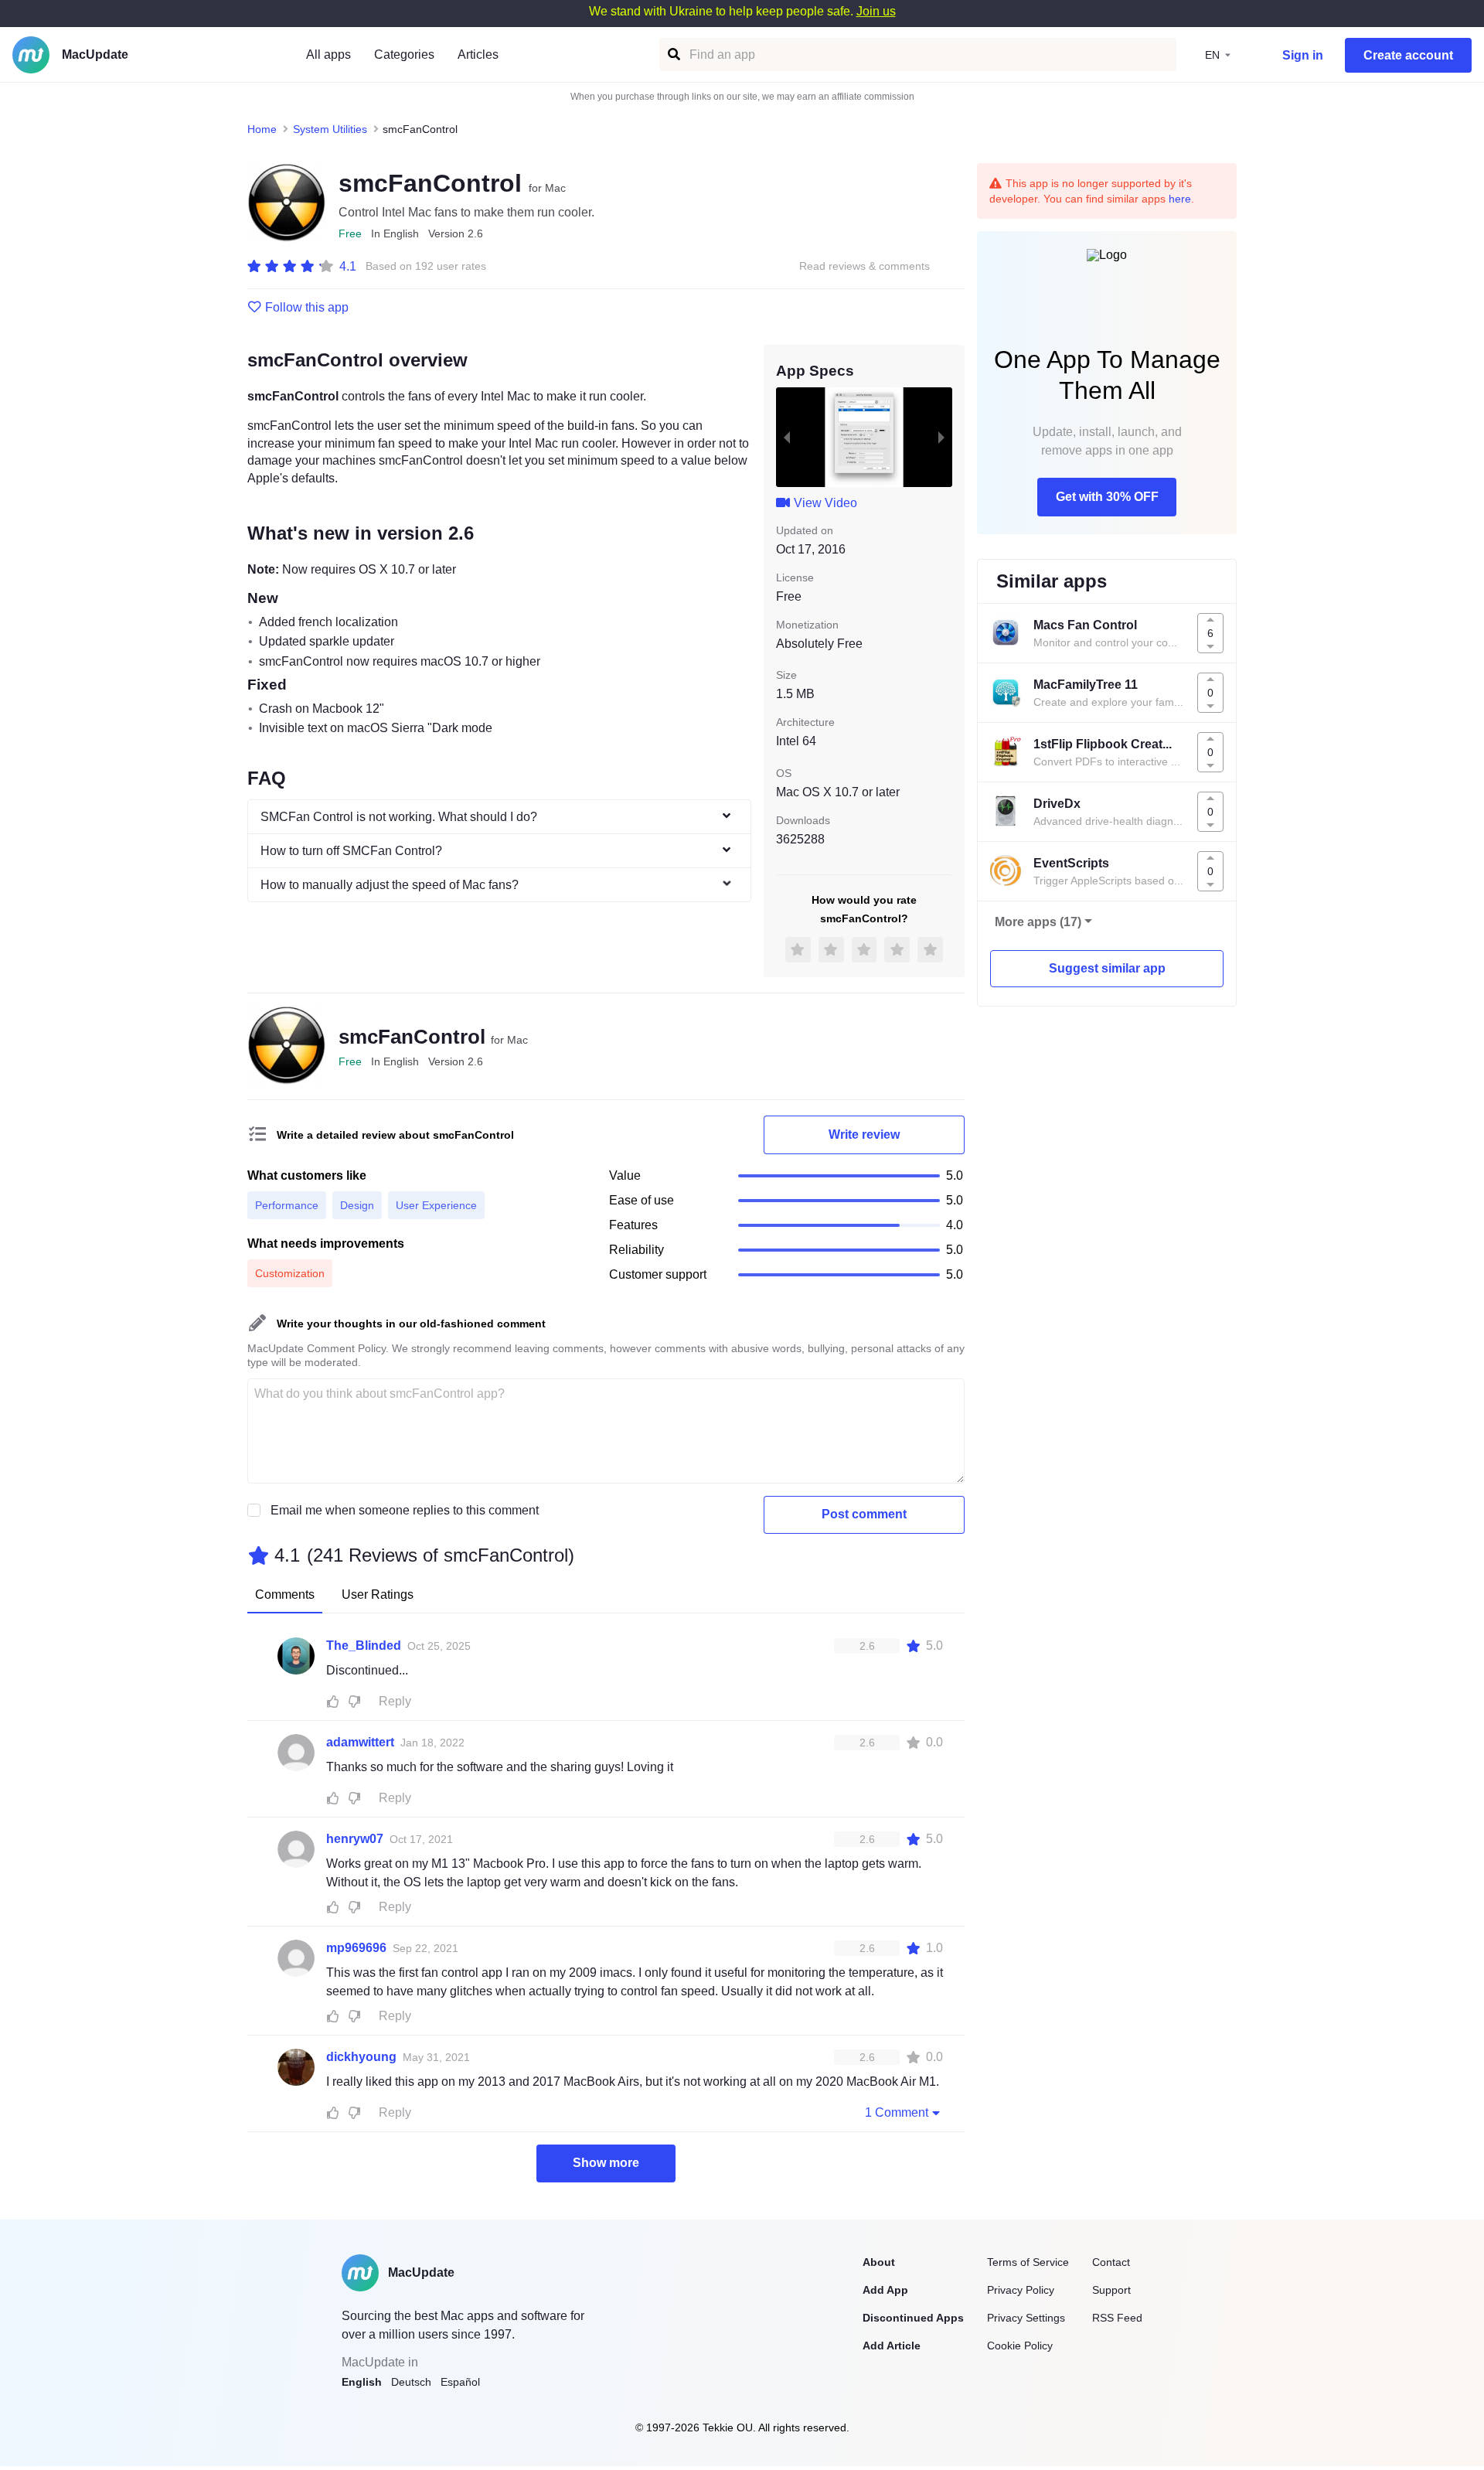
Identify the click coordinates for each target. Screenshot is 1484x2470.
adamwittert (360, 1742)
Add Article (892, 2346)
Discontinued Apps (913, 2318)
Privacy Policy (1021, 2290)
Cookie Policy (1020, 2346)
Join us (876, 11)
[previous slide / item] (787, 437)
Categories (404, 55)
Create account (1408, 55)
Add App (885, 2290)
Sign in (1303, 55)
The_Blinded (364, 1646)
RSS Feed (1117, 2318)
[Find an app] (673, 55)
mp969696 (356, 1948)
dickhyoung (361, 2057)
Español (460, 2382)
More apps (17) (1038, 922)
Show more (606, 2163)
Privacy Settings (1026, 2318)
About (879, 2262)
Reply (395, 1701)
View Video (825, 503)
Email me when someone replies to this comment (405, 1510)
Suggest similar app (1107, 968)
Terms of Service (1028, 2262)
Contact (1111, 2262)
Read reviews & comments (865, 266)
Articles (478, 55)
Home (262, 129)
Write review (864, 1134)
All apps (328, 55)
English (362, 2382)
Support (1111, 2290)
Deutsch (411, 2382)
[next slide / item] (941, 437)
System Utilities (330, 129)
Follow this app (307, 308)
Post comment (864, 1514)
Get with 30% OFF (1107, 497)
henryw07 (355, 1839)
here (1180, 199)
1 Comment (897, 2112)
